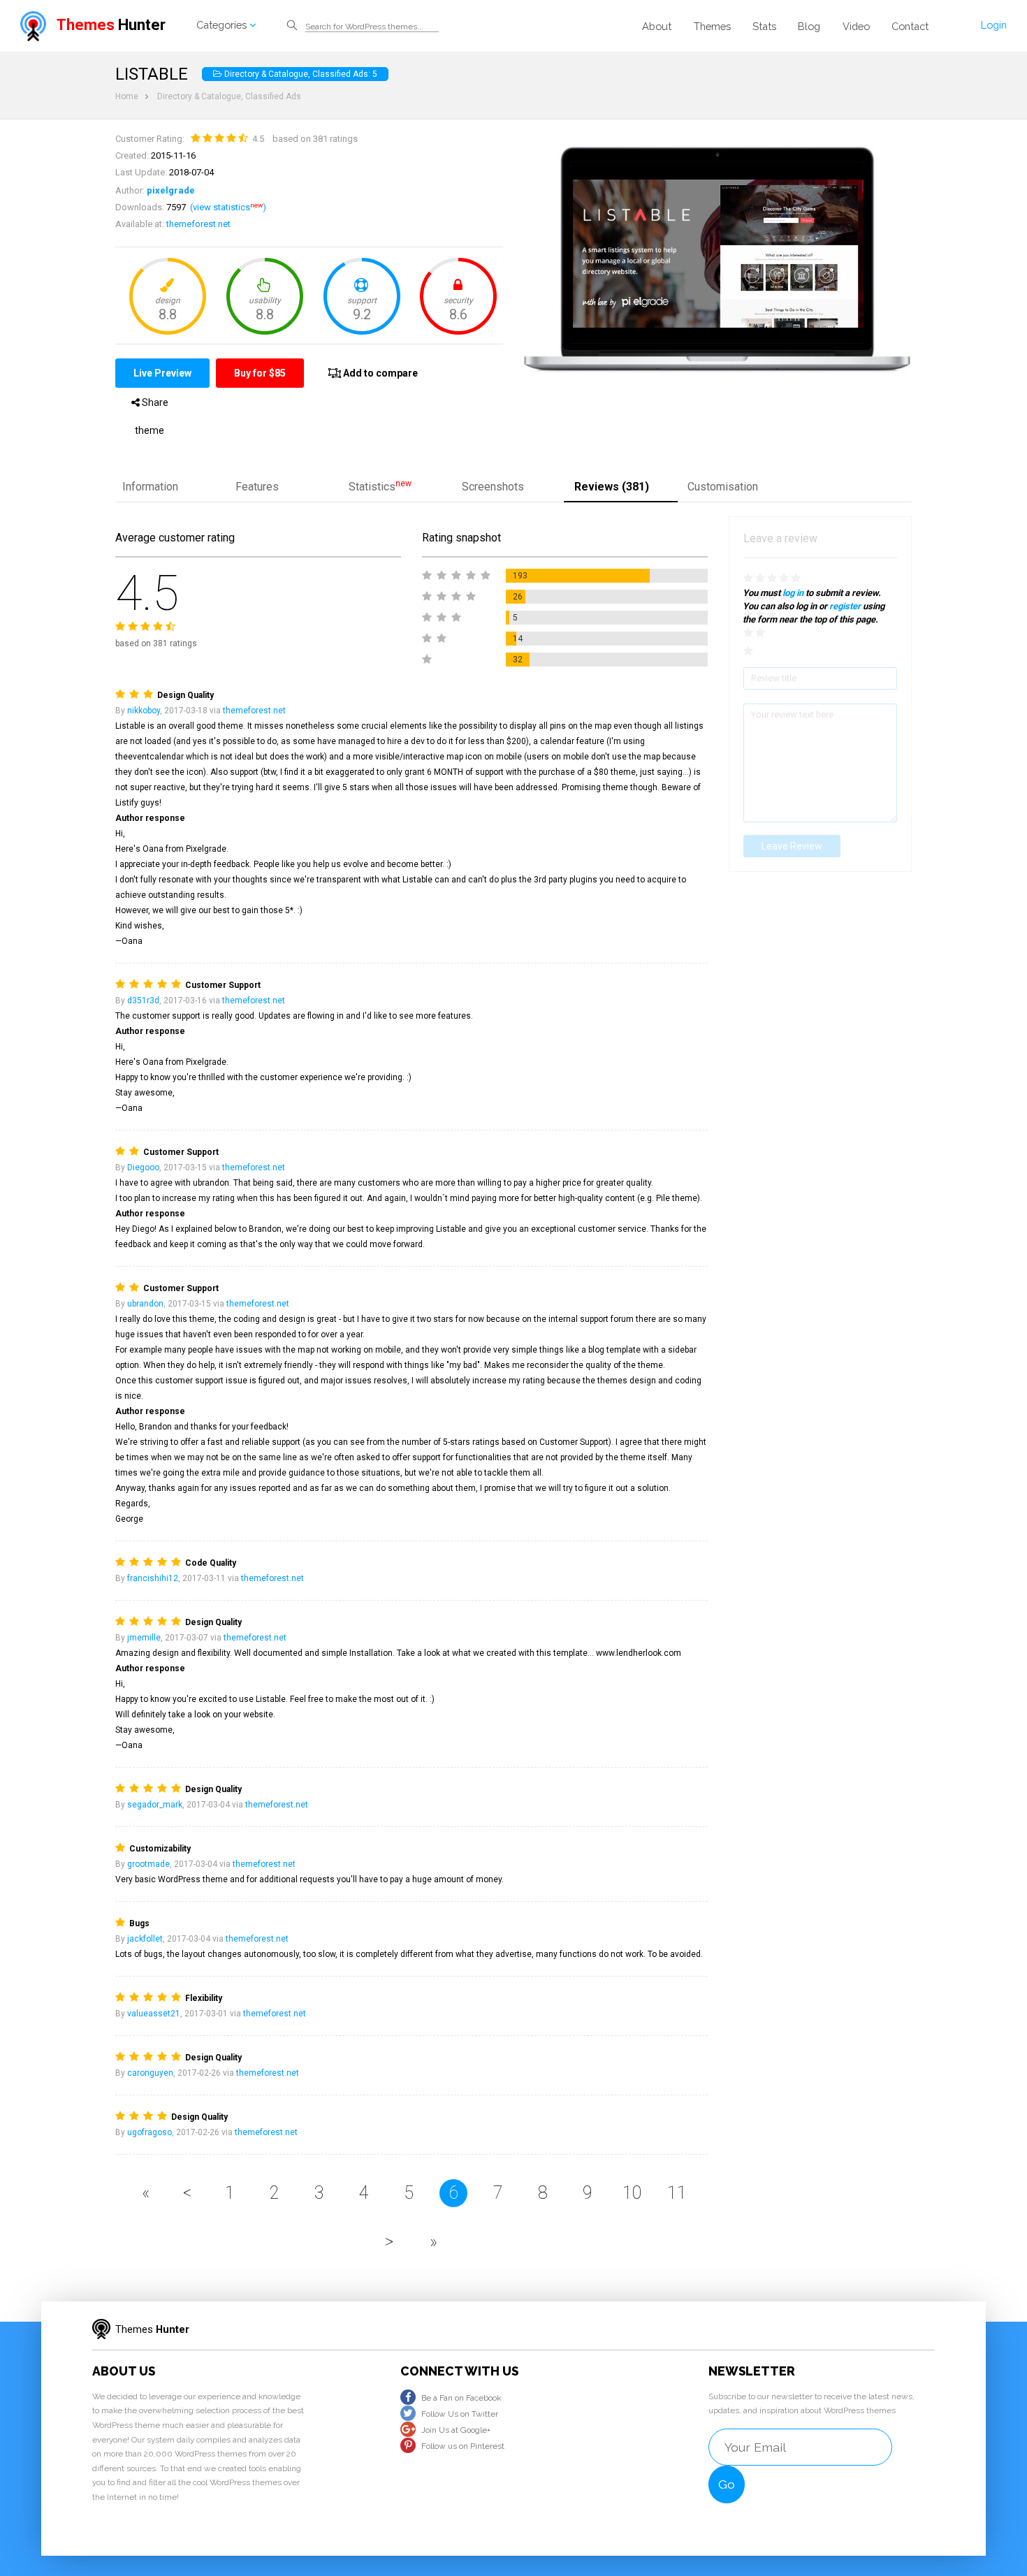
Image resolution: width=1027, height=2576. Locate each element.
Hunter (111, 25)
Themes (712, 26)
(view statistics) (228, 207)
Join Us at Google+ (456, 2430)
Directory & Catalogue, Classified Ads (229, 96)
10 (632, 2193)
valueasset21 (154, 2014)
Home (127, 96)
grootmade (148, 1864)
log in (793, 593)
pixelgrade (171, 190)
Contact (910, 26)
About (657, 26)
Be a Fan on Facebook (461, 2398)
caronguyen (150, 2073)
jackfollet (145, 1939)
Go (727, 2484)
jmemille (144, 1638)
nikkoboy (144, 711)
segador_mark (155, 1805)
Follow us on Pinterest (462, 2446)
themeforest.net (198, 224)
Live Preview (162, 373)
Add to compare (379, 373)
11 (677, 2193)
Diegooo (143, 1167)
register (845, 606)
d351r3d (143, 1000)
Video (856, 26)
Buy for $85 (260, 373)
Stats (764, 26)
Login (994, 25)
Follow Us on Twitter (459, 2414)
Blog (809, 26)
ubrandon (145, 1304)
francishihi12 (153, 1578)
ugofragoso (150, 2132)
